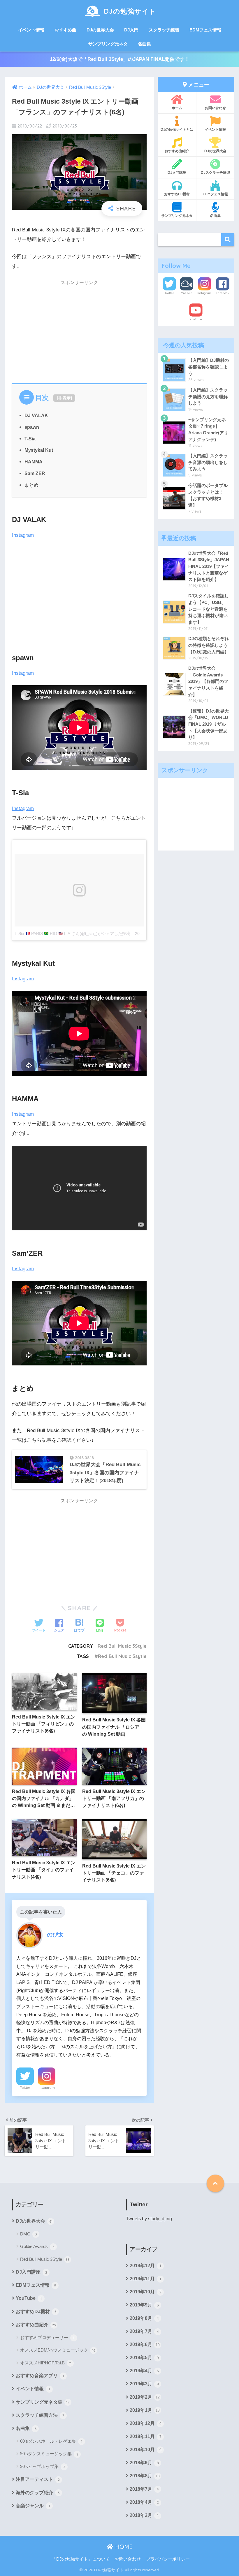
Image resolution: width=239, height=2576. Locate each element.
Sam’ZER (35, 473)
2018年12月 (146, 2423)
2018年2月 (144, 2515)
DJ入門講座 (177, 172)
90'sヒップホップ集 (43, 2466)
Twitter (25, 2088)
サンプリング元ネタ (108, 44)
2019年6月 (145, 2344)
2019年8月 (144, 2318)
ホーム (177, 108)
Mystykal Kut (39, 450)
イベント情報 (31, 30)
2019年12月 (146, 2266)
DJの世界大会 (100, 30)
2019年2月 (145, 2397)
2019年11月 (146, 2279)
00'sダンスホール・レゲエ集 (51, 2441)
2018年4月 (144, 2502)
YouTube (196, 319)
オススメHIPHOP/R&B (46, 2363)
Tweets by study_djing (149, 2219)
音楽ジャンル (33, 2506)
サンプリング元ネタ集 (43, 2402)
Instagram (23, 535)
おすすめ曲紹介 (177, 151)
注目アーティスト (38, 2479)
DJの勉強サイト (130, 11)
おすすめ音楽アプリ (40, 2376)
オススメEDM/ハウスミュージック (58, 2350)
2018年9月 (144, 2463)
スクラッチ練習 (164, 30)
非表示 (64, 398)
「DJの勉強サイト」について (81, 2559)
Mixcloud (187, 293)
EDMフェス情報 (205, 30)
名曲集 (144, 44)
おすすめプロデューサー (47, 2337)
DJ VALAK (36, 415)
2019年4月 (144, 2371)
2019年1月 (145, 2410)
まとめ (31, 485)
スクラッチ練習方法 (40, 2415)
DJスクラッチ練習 (215, 172)
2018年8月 (145, 2476)
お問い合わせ (215, 108)
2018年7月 (144, 2489)
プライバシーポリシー (168, 2559)
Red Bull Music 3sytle (122, 1656)
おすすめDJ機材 (177, 194)
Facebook (223, 293)
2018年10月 (146, 2450)
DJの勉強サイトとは (177, 129)
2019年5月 (144, 2358)
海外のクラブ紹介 (38, 2493)
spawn (32, 427)
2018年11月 (146, 2436)
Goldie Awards (37, 2246)
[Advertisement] (79, 330)
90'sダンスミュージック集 (49, 2454)
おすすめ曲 (65, 30)
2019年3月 (144, 2384)
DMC (29, 2234)
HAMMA (34, 462)
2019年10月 (146, 2292)
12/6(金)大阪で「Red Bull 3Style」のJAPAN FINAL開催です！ (120, 59)
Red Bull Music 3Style (122, 1646)
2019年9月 (144, 2305)
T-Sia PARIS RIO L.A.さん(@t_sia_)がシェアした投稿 (72, 933)
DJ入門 (131, 30)
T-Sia (30, 439)
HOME (123, 2547)
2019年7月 (144, 2331)
